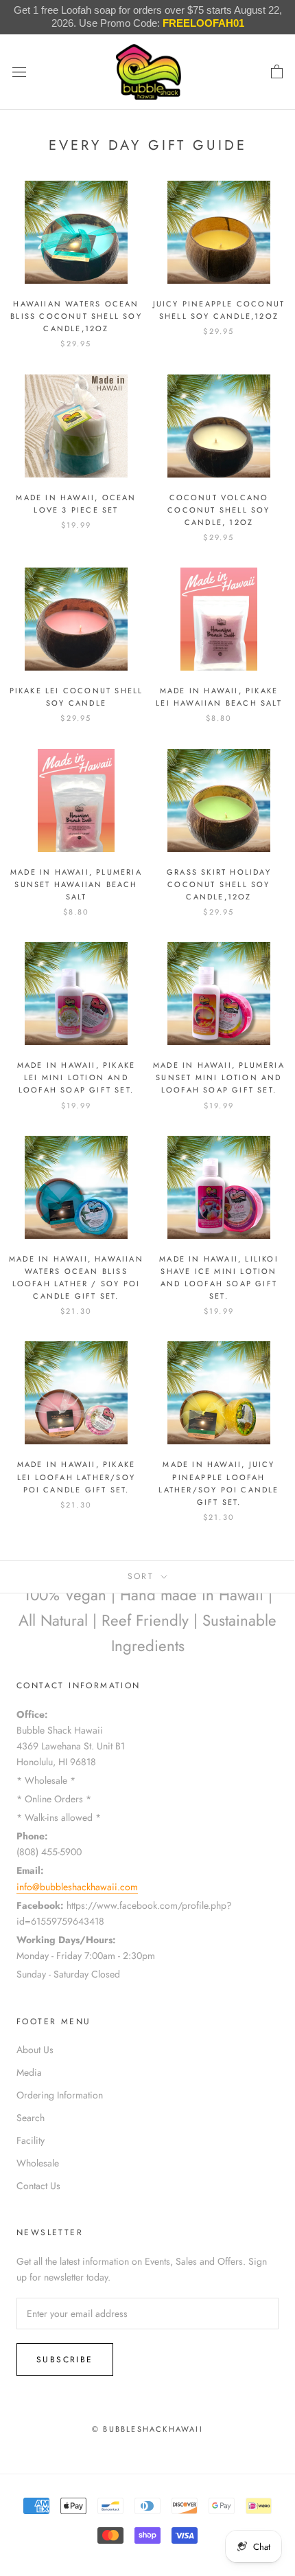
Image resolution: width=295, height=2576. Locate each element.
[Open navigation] (19, 72)
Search (31, 2118)
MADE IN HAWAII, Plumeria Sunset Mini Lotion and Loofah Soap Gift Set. (219, 1077)
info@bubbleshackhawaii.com (77, 1887)
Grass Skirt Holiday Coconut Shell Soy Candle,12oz (219, 884)
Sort (143, 1576)
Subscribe (65, 2360)
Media (29, 2072)
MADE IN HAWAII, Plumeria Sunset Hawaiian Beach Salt (76, 884)
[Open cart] (277, 72)
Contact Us (38, 2186)
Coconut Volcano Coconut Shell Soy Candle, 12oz (219, 510)
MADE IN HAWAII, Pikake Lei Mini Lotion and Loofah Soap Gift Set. (76, 1077)
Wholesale (38, 2163)
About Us (35, 2050)
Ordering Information (60, 2095)
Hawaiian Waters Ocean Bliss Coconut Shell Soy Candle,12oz (76, 316)
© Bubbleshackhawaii (147, 2429)
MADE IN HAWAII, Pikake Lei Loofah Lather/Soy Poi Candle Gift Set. (76, 1477)
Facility (31, 2140)
